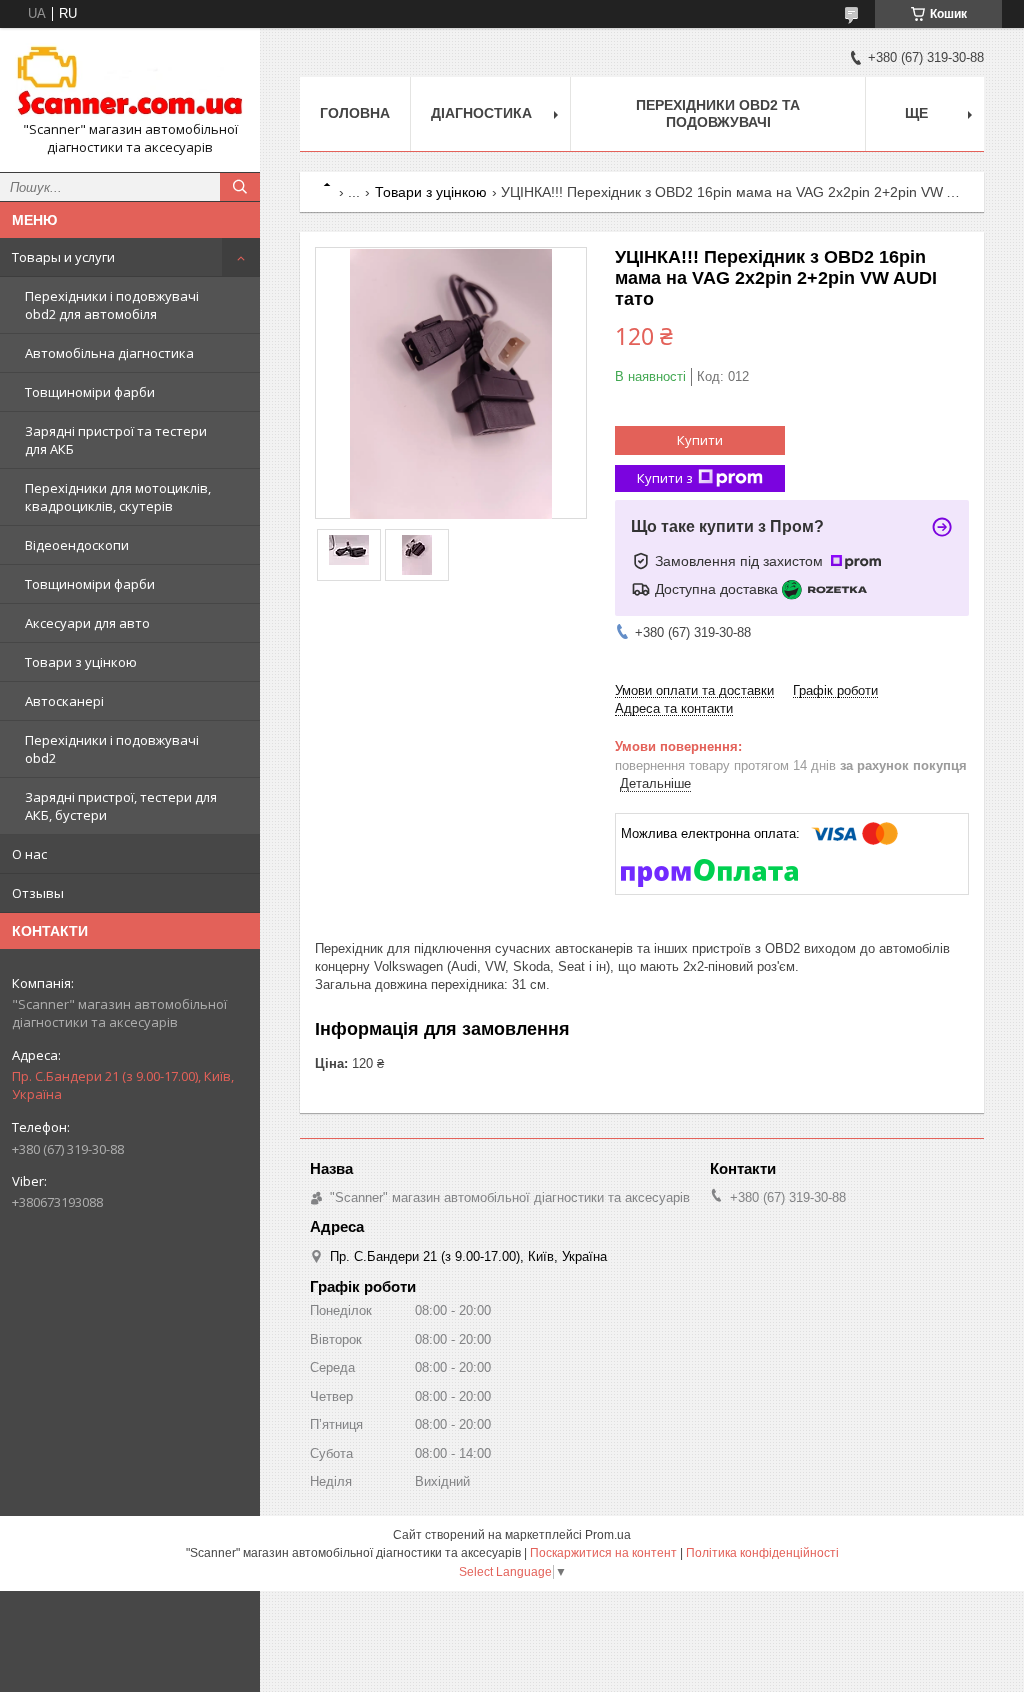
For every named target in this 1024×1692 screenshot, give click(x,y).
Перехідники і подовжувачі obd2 (112, 749)
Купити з (665, 478)
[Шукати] (240, 187)
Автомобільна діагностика (109, 353)
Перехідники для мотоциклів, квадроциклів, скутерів (118, 497)
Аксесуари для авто (87, 623)
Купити (700, 440)
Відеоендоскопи (77, 545)
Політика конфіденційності (762, 1553)
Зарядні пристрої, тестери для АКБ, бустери (121, 806)
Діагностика (481, 113)
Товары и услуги (63, 257)
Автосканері (64, 701)
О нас (29, 854)
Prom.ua (608, 1535)
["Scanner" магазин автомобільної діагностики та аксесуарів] (130, 82)
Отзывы (38, 893)
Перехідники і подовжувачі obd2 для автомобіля (112, 305)
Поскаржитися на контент (603, 1553)
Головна (355, 113)
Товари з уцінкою (81, 662)
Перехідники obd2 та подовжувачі (718, 113)
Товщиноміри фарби (90, 392)
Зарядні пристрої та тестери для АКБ (116, 440)
